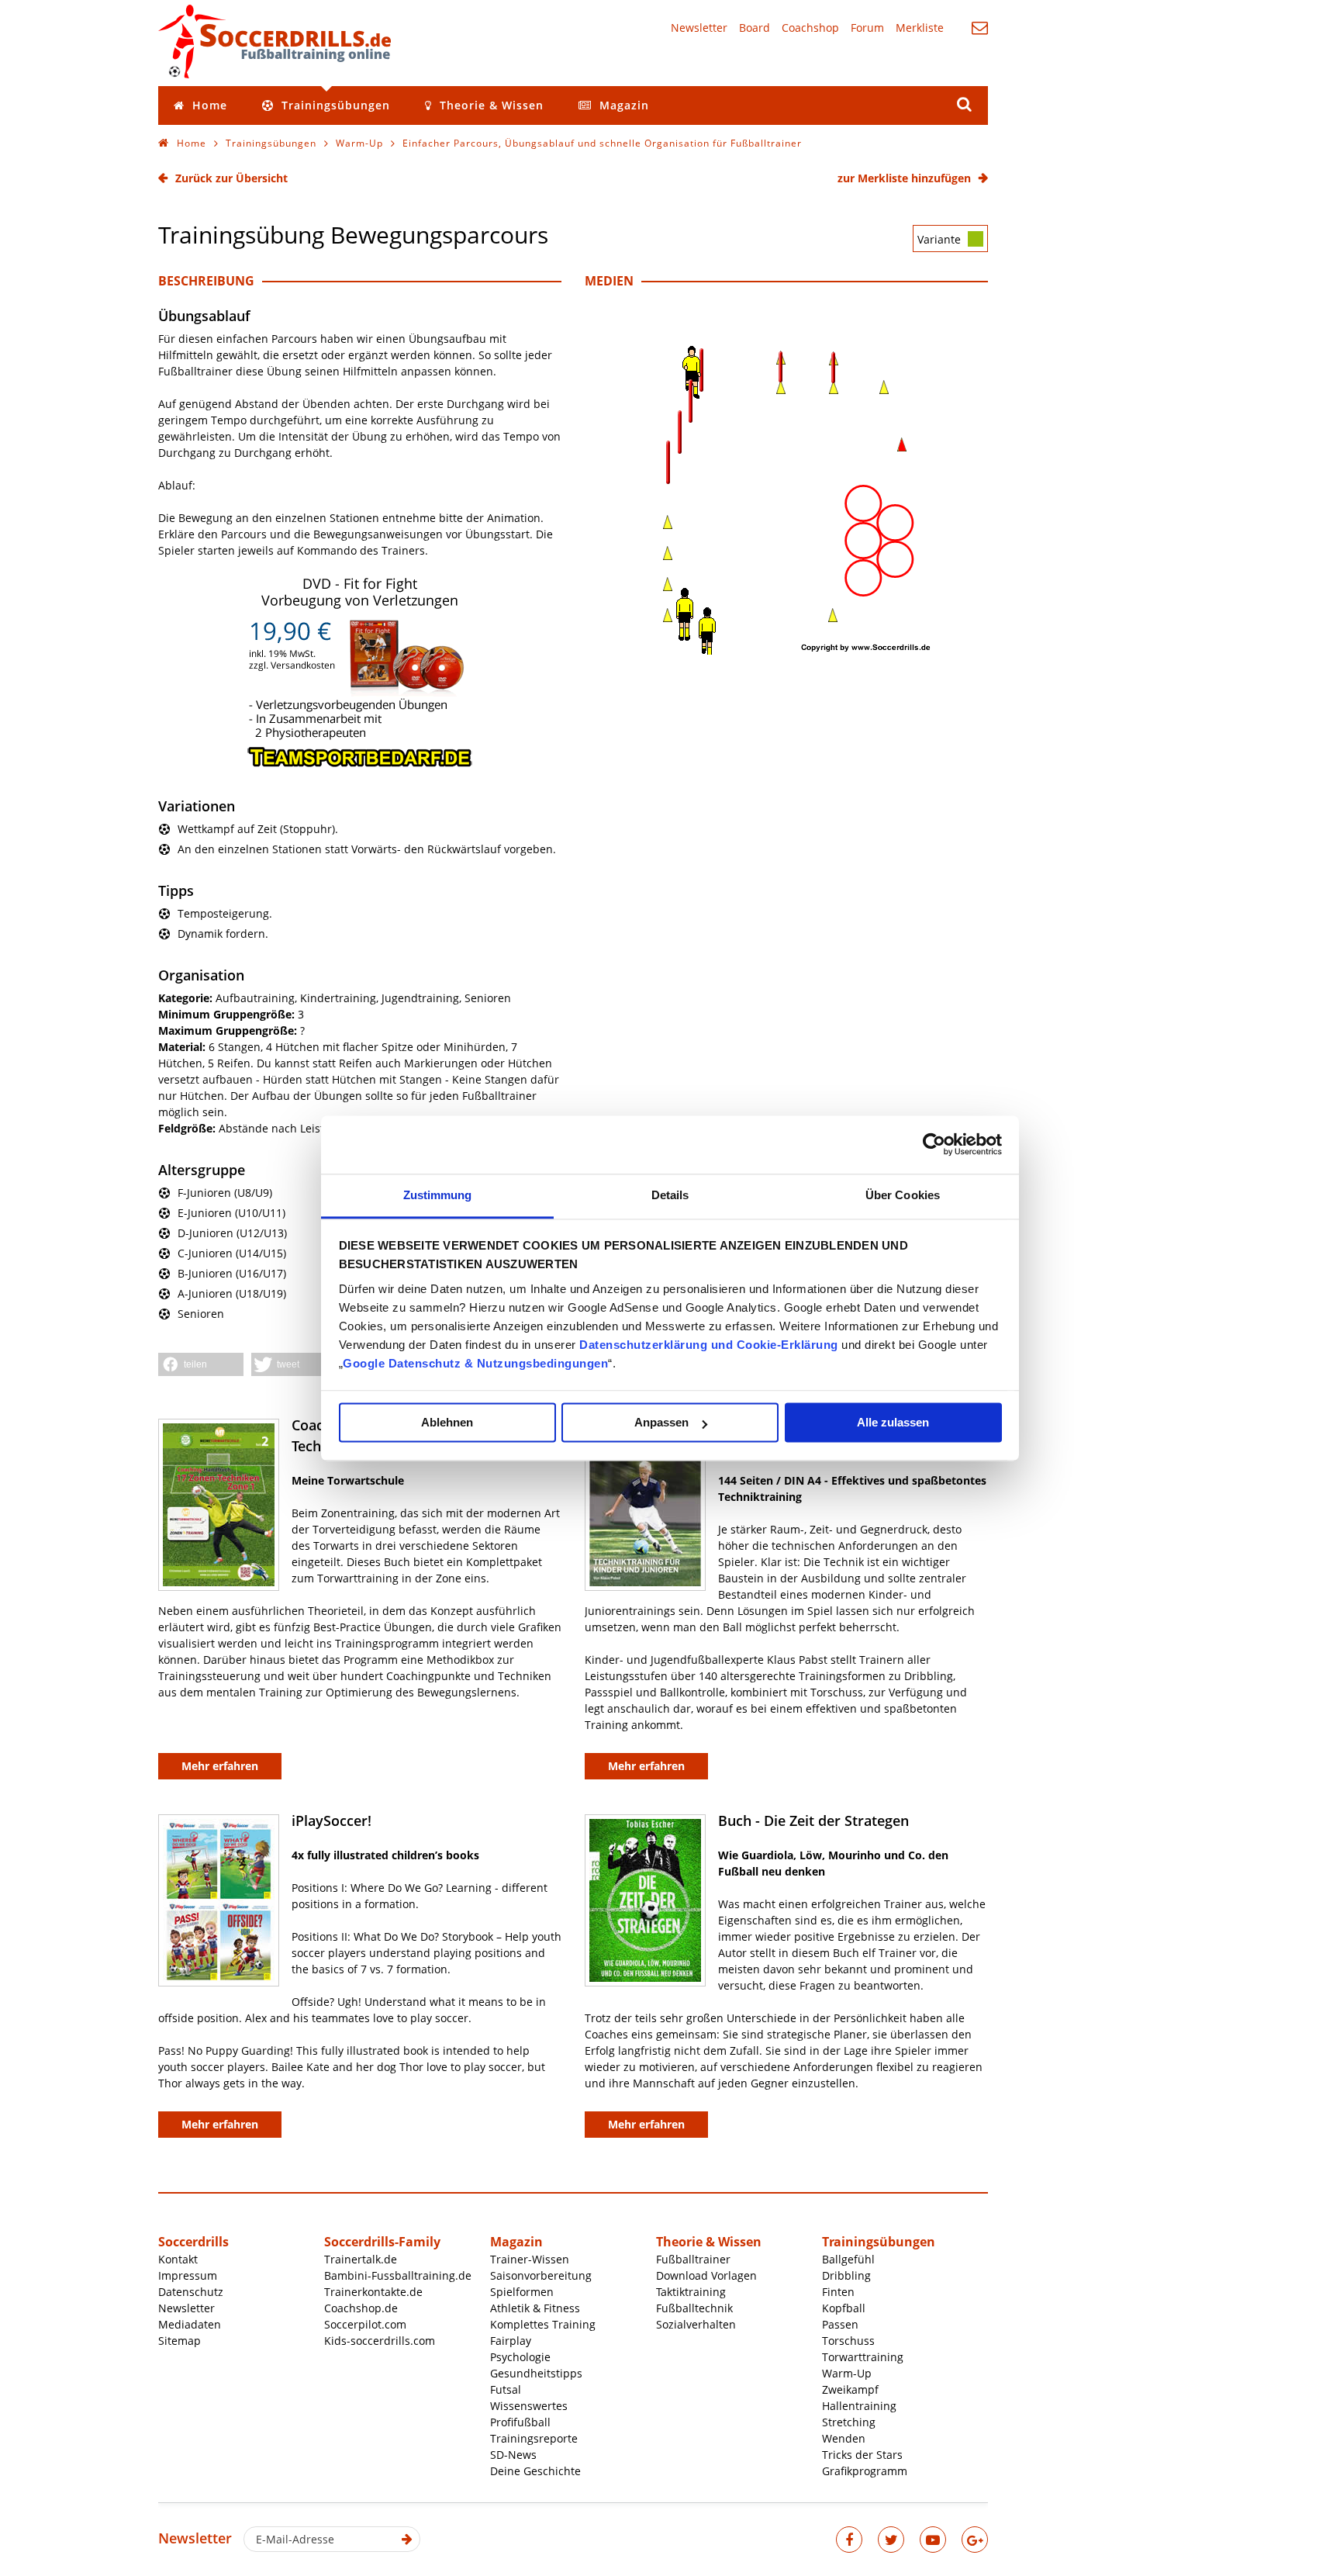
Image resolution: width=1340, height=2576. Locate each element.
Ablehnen (447, 1422)
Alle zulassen (893, 1422)
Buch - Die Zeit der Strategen (813, 1820)
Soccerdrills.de (275, 41)
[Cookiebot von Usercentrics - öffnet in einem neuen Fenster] (934, 1144)
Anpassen (661, 1422)
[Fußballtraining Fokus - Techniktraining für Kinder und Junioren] (645, 1505)
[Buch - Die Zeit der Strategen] (645, 1900)
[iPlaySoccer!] (219, 1900)
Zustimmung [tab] (438, 1195)
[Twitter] (891, 2540)
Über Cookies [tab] (903, 1195)
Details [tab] (670, 1195)
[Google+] (975, 2540)
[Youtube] (933, 2540)
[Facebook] (849, 2540)
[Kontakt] (980, 28)
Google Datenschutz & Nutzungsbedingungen (475, 1363)
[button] (201, 1364)
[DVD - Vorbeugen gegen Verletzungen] (360, 764)
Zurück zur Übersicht (231, 178)
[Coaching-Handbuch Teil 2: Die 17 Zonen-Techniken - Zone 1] (219, 1505)
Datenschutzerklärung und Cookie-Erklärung (709, 1345)
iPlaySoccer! (332, 1820)
